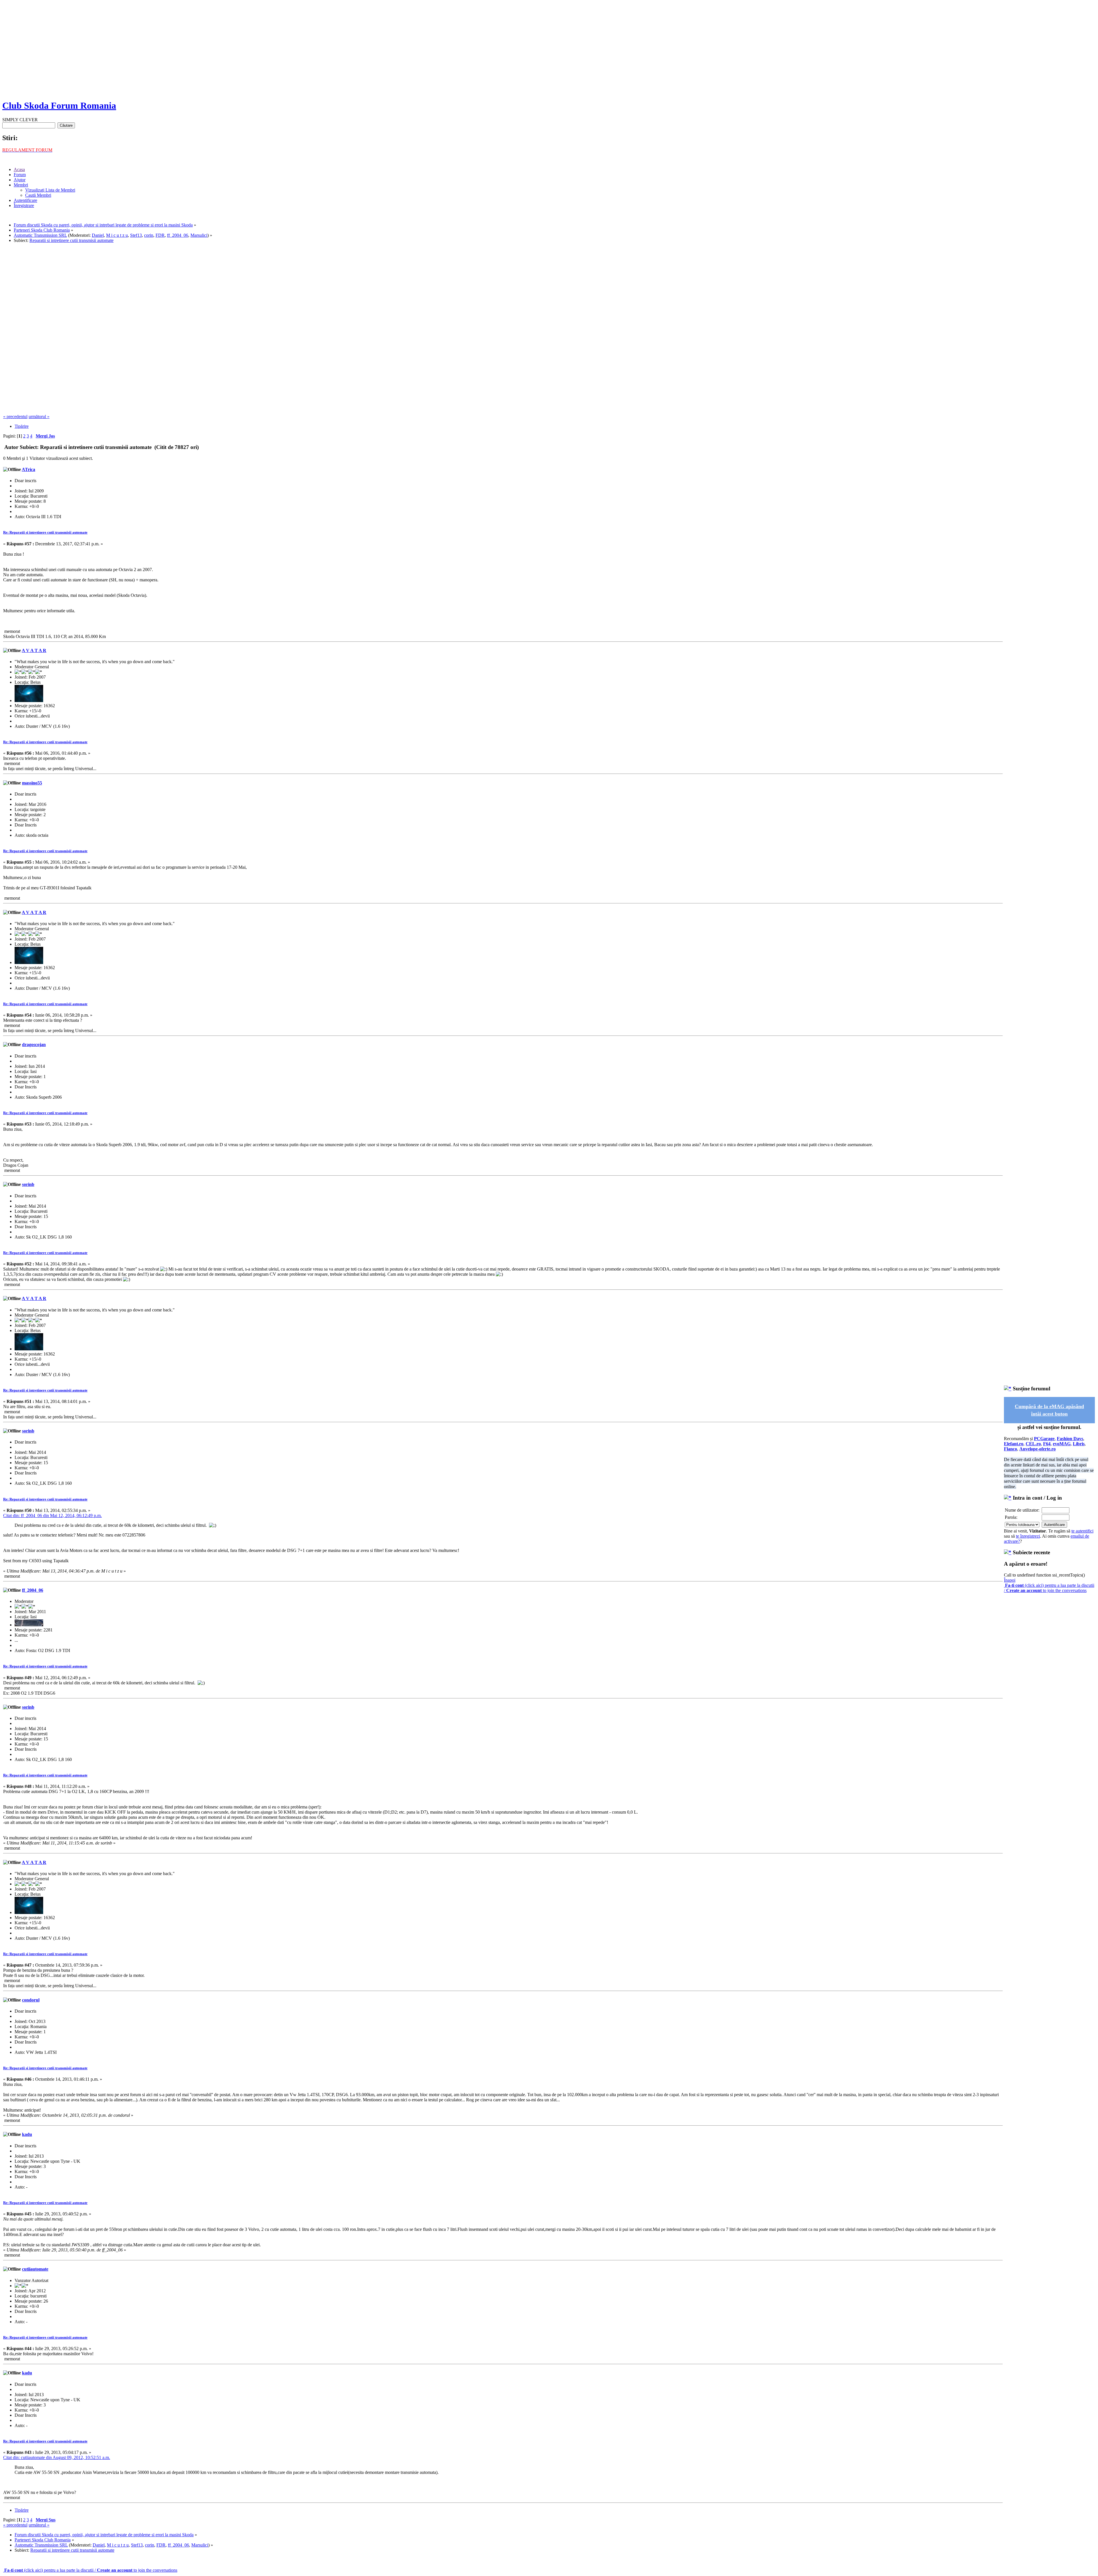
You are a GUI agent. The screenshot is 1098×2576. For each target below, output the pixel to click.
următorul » (39, 417)
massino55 (32, 783)
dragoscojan (34, 1044)
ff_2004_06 (178, 235)
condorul (31, 2000)
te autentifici (1082, 1531)
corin (149, 235)
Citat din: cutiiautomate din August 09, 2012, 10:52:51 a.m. (57, 2457)
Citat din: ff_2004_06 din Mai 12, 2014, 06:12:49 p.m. (52, 1515)
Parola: (1011, 1517)
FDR (160, 235)
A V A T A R (34, 650)
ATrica (28, 469)
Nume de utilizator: (1022, 1510)
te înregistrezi (1028, 1536)
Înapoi (1010, 1580)
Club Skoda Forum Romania (59, 106)
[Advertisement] (549, 54)
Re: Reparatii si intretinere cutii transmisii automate (45, 532)
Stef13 (136, 235)
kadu (27, 2134)
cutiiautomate (35, 2269)
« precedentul (15, 417)
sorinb (28, 1184)
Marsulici (199, 235)
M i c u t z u (117, 235)
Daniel (98, 235)
